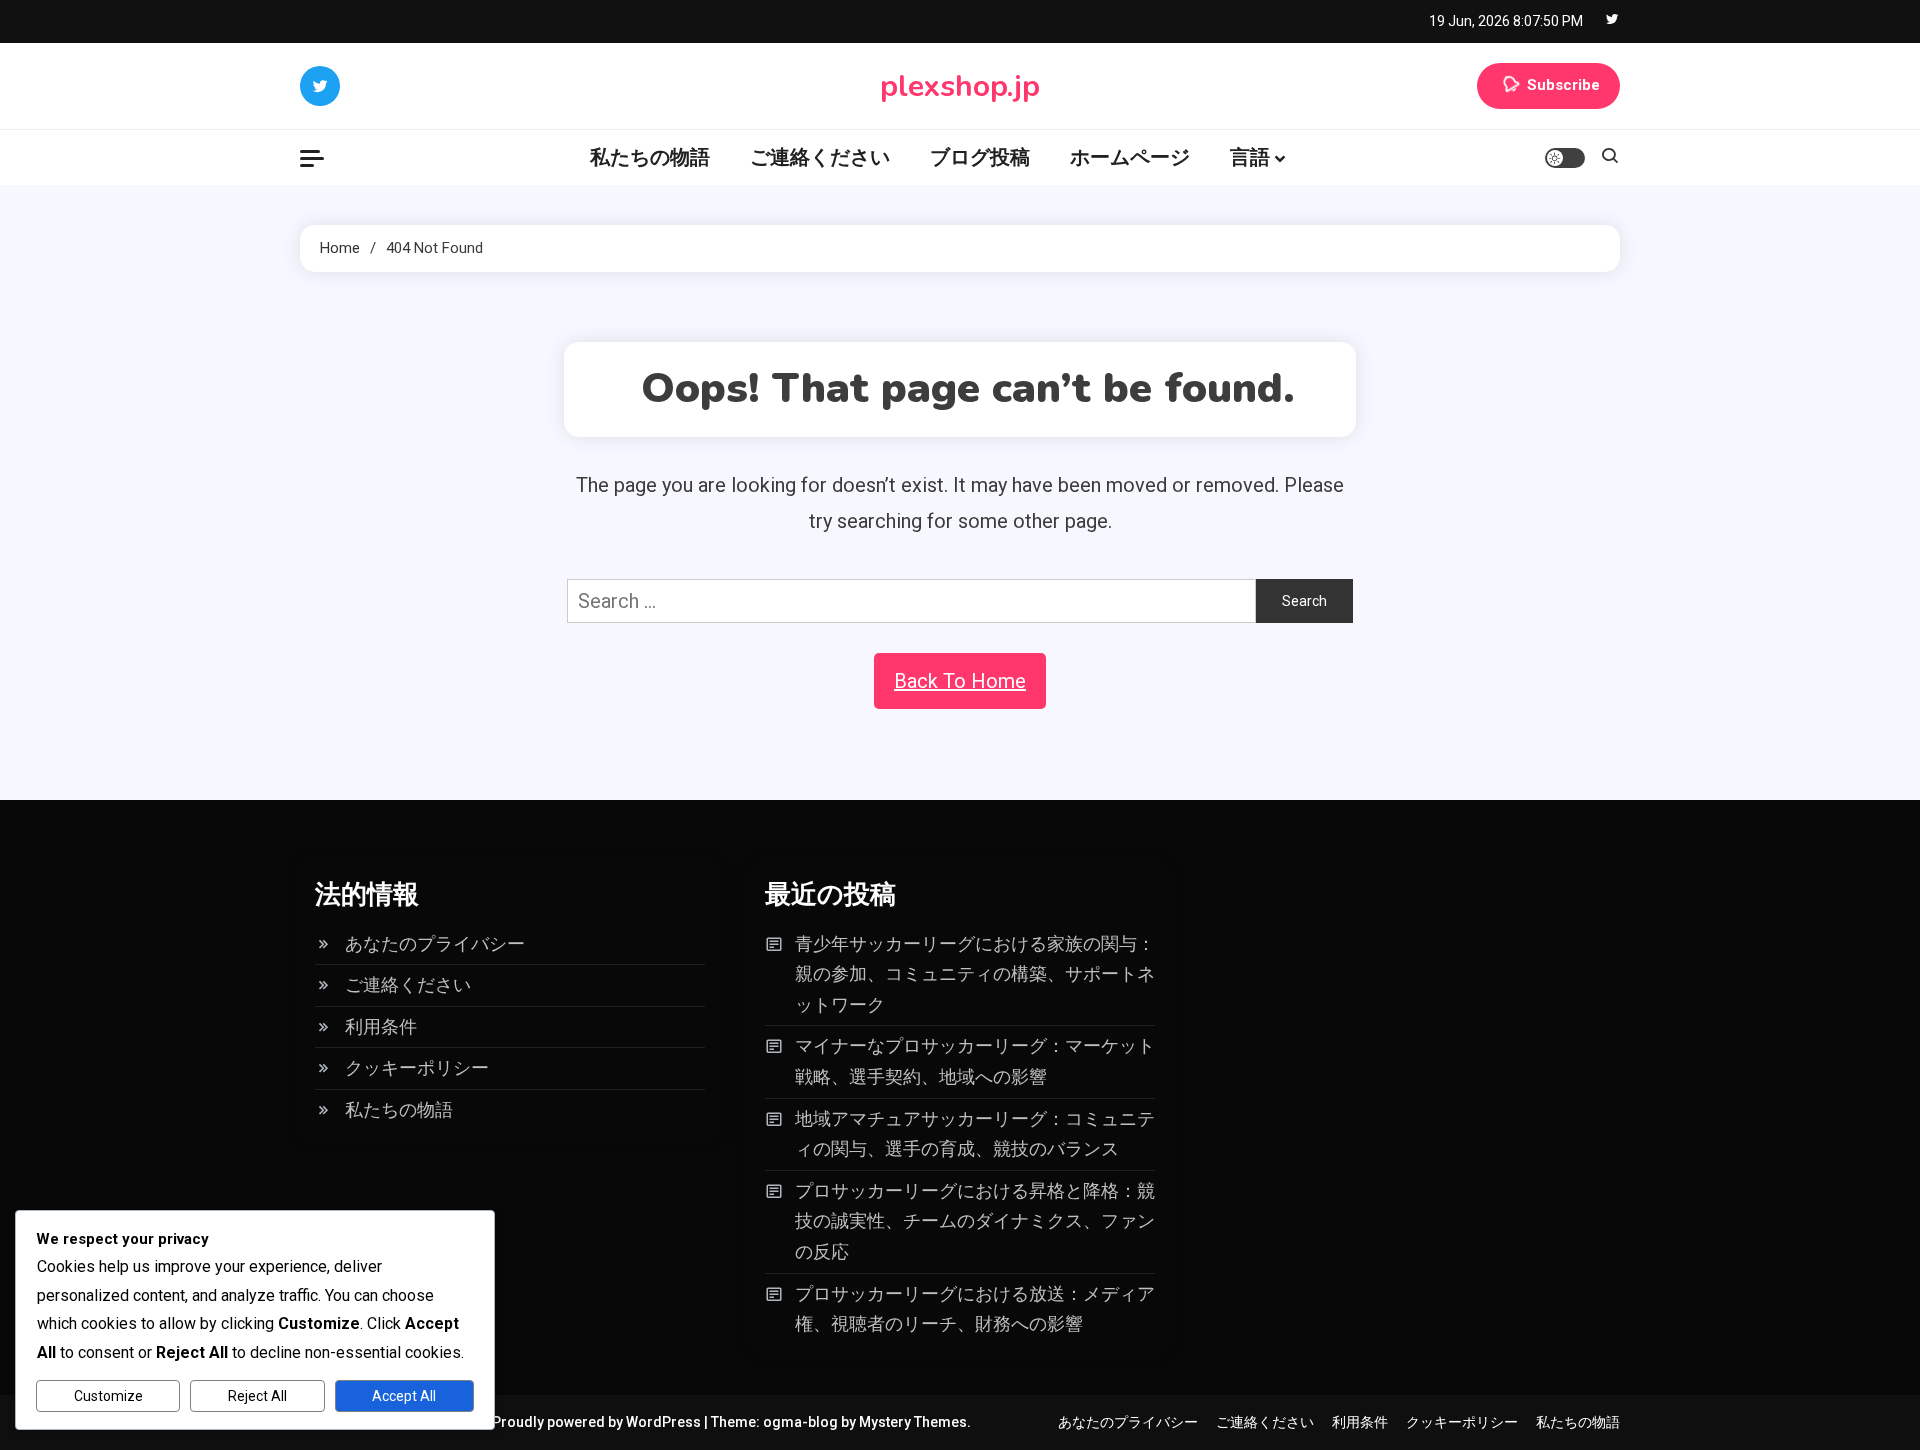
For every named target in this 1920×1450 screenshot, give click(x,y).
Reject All (257, 1396)
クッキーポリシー (417, 1067)
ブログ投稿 (980, 157)
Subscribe (1563, 85)
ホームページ (1130, 157)
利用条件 (381, 1026)
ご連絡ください (820, 157)
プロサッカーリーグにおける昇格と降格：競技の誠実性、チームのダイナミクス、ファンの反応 (975, 1221)
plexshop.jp (960, 86)
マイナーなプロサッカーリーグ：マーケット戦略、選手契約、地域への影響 (975, 1061)
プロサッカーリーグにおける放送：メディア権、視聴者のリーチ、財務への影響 (975, 1309)
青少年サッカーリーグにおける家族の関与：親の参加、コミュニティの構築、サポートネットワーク (975, 974)
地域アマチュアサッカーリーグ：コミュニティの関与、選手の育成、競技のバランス (975, 1134)
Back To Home (960, 681)
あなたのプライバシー (435, 943)
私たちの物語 (650, 157)
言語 (1250, 157)
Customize (108, 1396)
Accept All (404, 1396)
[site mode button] (1565, 158)
